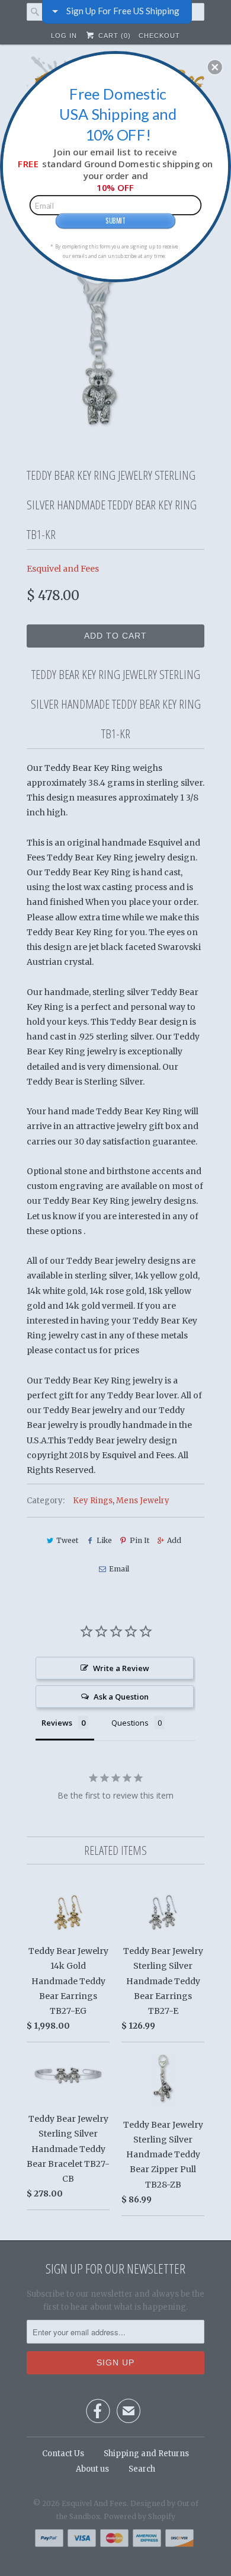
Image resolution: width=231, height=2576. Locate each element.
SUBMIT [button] (115, 220)
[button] (215, 67)
